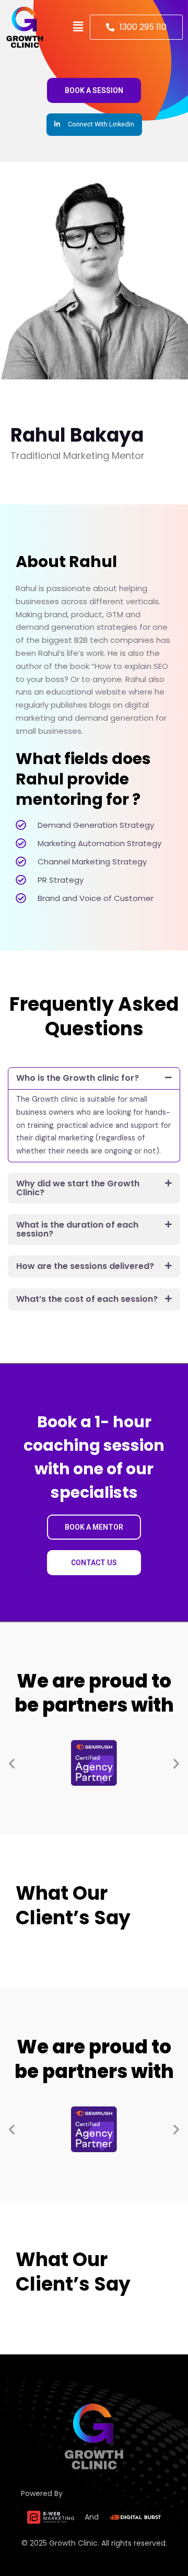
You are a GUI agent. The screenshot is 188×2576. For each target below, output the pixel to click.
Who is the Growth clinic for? (78, 1078)
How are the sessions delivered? (85, 1266)
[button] (78, 27)
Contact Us (94, 1563)
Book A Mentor (94, 1527)
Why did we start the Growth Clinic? (78, 1188)
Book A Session (94, 90)
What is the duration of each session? (77, 1229)
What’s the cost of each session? (87, 1299)
